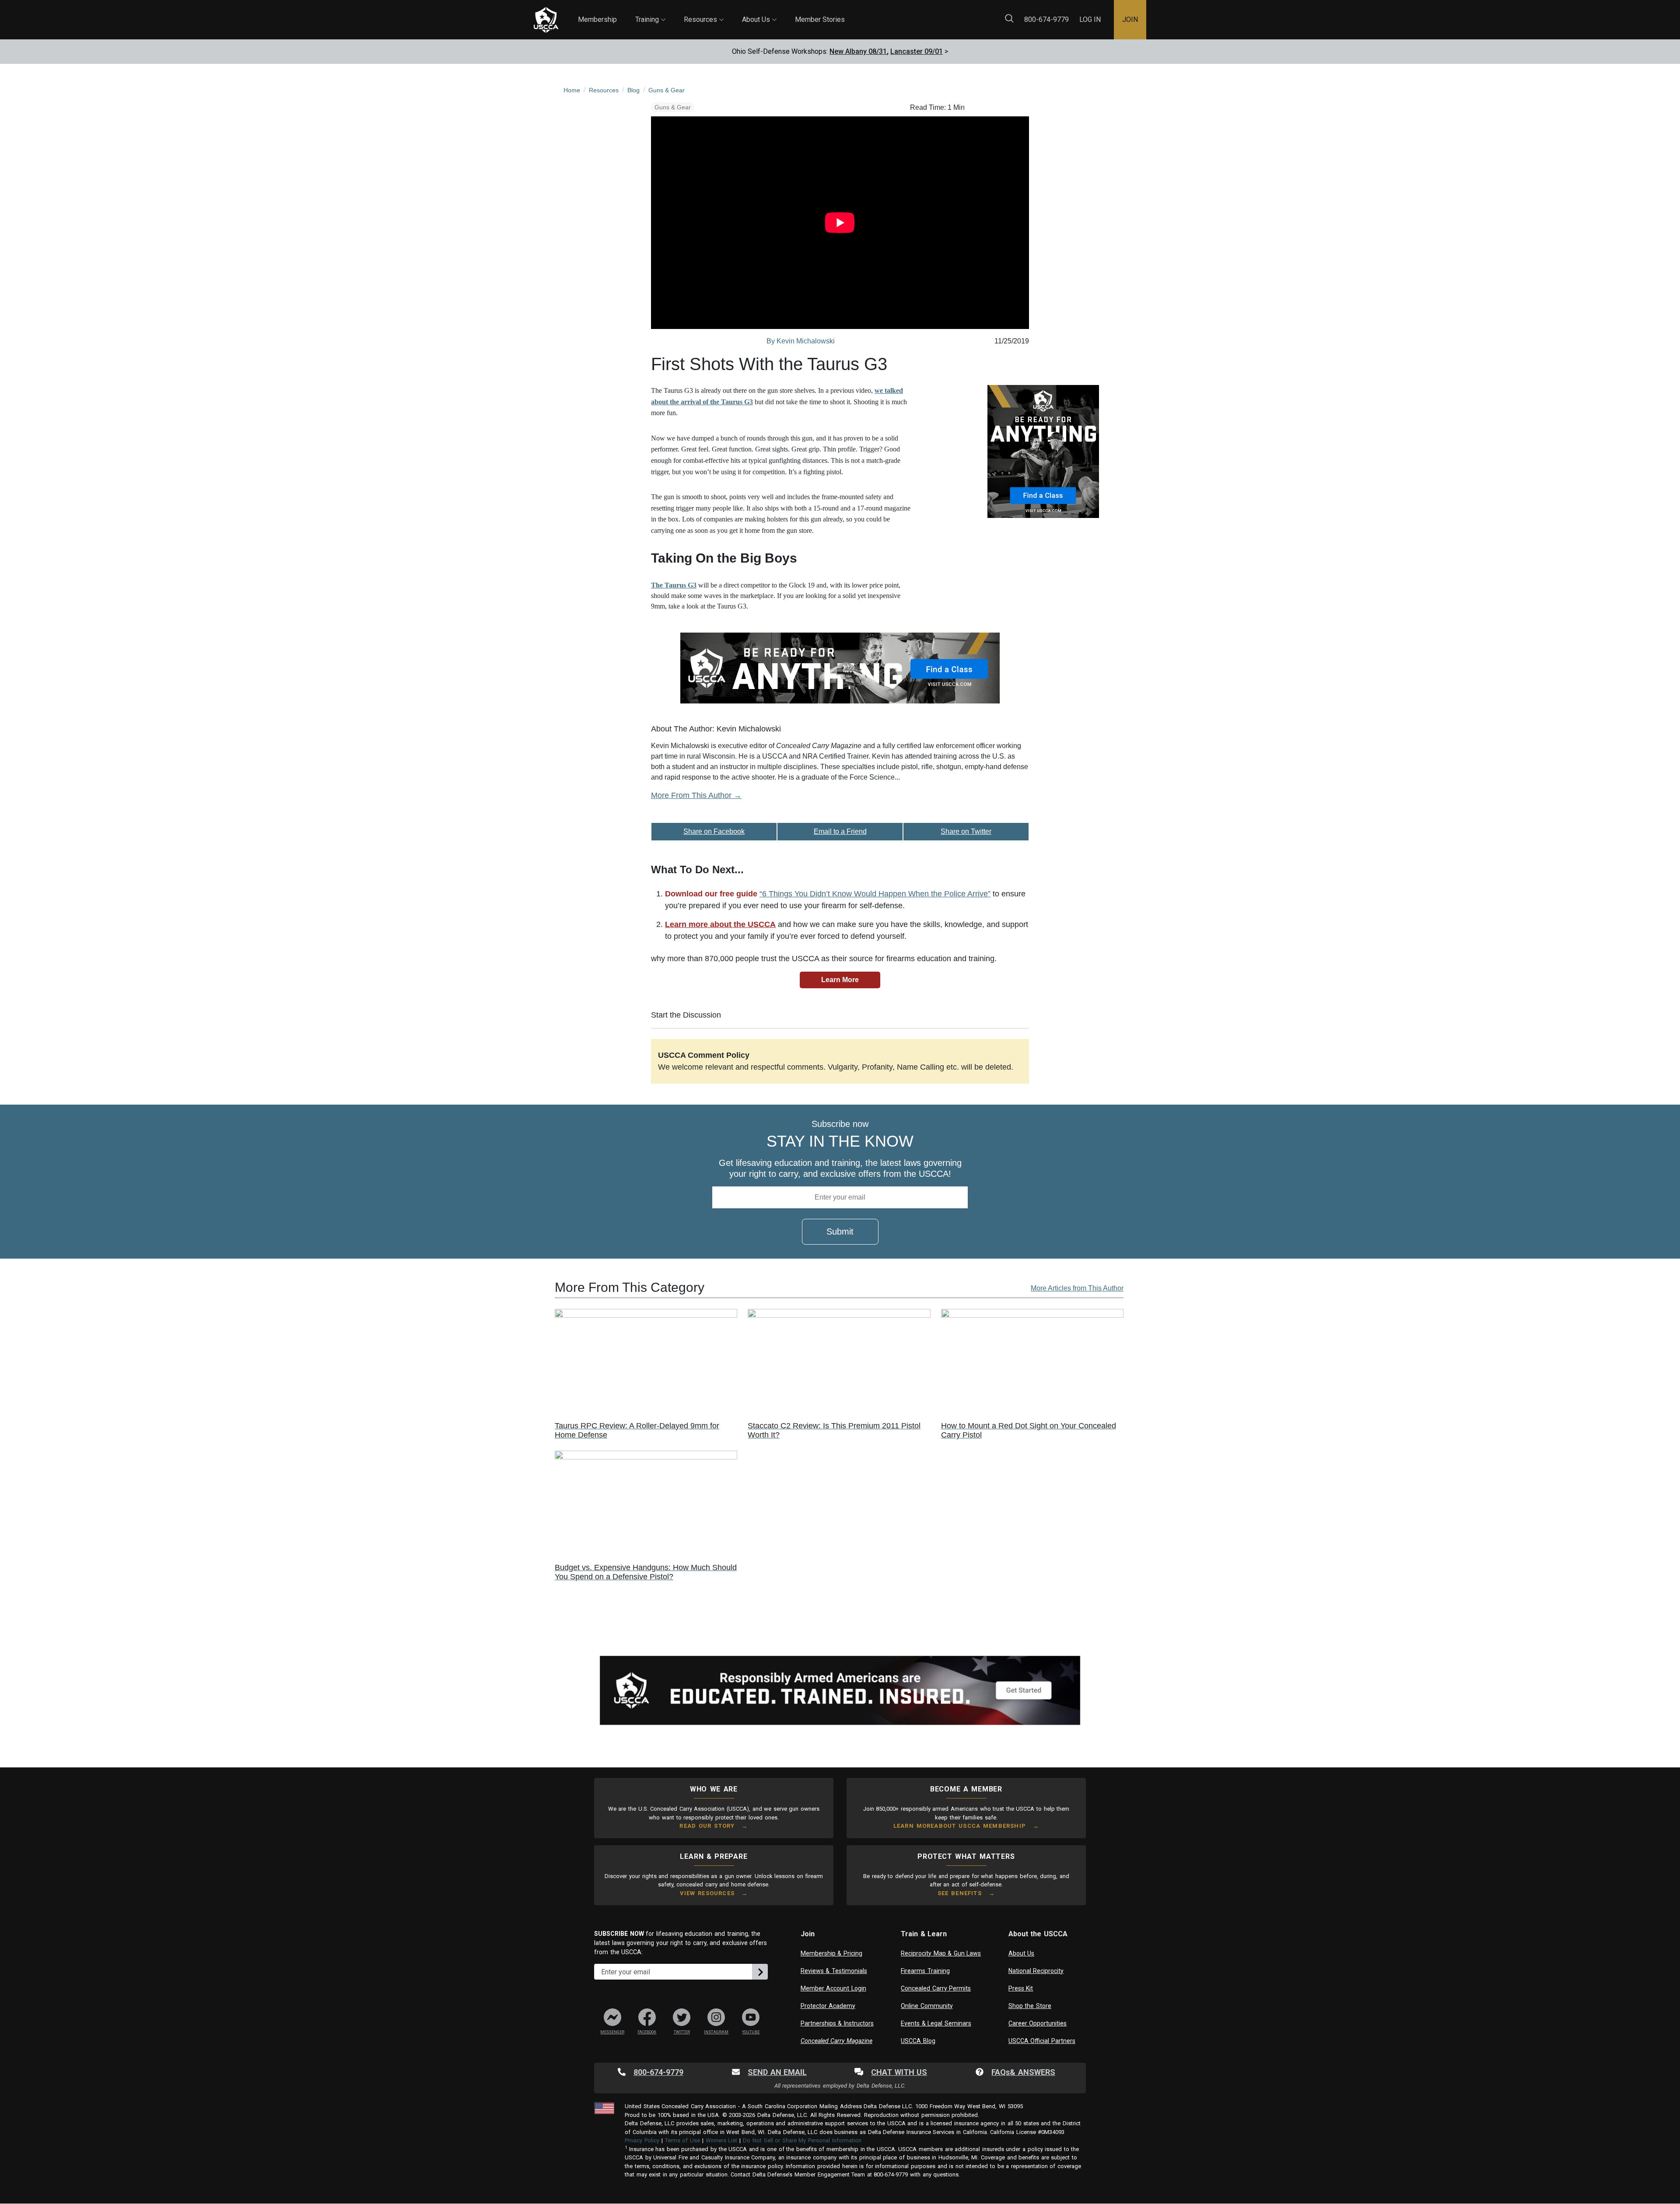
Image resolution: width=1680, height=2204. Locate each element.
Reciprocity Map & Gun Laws (941, 1953)
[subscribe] (760, 1972)
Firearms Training (925, 1971)
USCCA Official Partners (1042, 2041)
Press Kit (1021, 1988)
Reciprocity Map (902, 13)
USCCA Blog (918, 2041)
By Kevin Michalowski (801, 341)
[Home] (546, 20)
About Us (759, 12)
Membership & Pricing (831, 1953)
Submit (840, 1231)
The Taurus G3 (674, 585)
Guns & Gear (673, 107)
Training (650, 12)
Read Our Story (707, 1826)
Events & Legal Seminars (936, 2023)
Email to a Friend (840, 831)
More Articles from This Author (1077, 1288)
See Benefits (960, 1893)
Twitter (682, 2032)
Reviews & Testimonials (834, 1971)
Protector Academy (828, 2006)
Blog (853, 13)
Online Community (927, 2006)
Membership (597, 19)
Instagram (716, 2032)
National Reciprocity (1036, 1971)
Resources (704, 12)
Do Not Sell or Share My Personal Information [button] (802, 2140)
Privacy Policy (642, 2140)
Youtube (751, 2032)
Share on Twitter (966, 831)
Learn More (840, 980)
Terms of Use (682, 2140)
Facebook (647, 2032)
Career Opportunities (1038, 2023)
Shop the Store (1030, 2006)
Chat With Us (899, 2072)
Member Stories (820, 19)
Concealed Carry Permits (936, 1988)
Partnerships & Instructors (837, 2023)
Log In (1090, 19)
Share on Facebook (714, 831)
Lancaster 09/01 (917, 51)
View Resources (707, 1893)
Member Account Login (833, 1988)
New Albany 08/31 (858, 51)
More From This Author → (696, 795)
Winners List (722, 2140)
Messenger (612, 2032)
